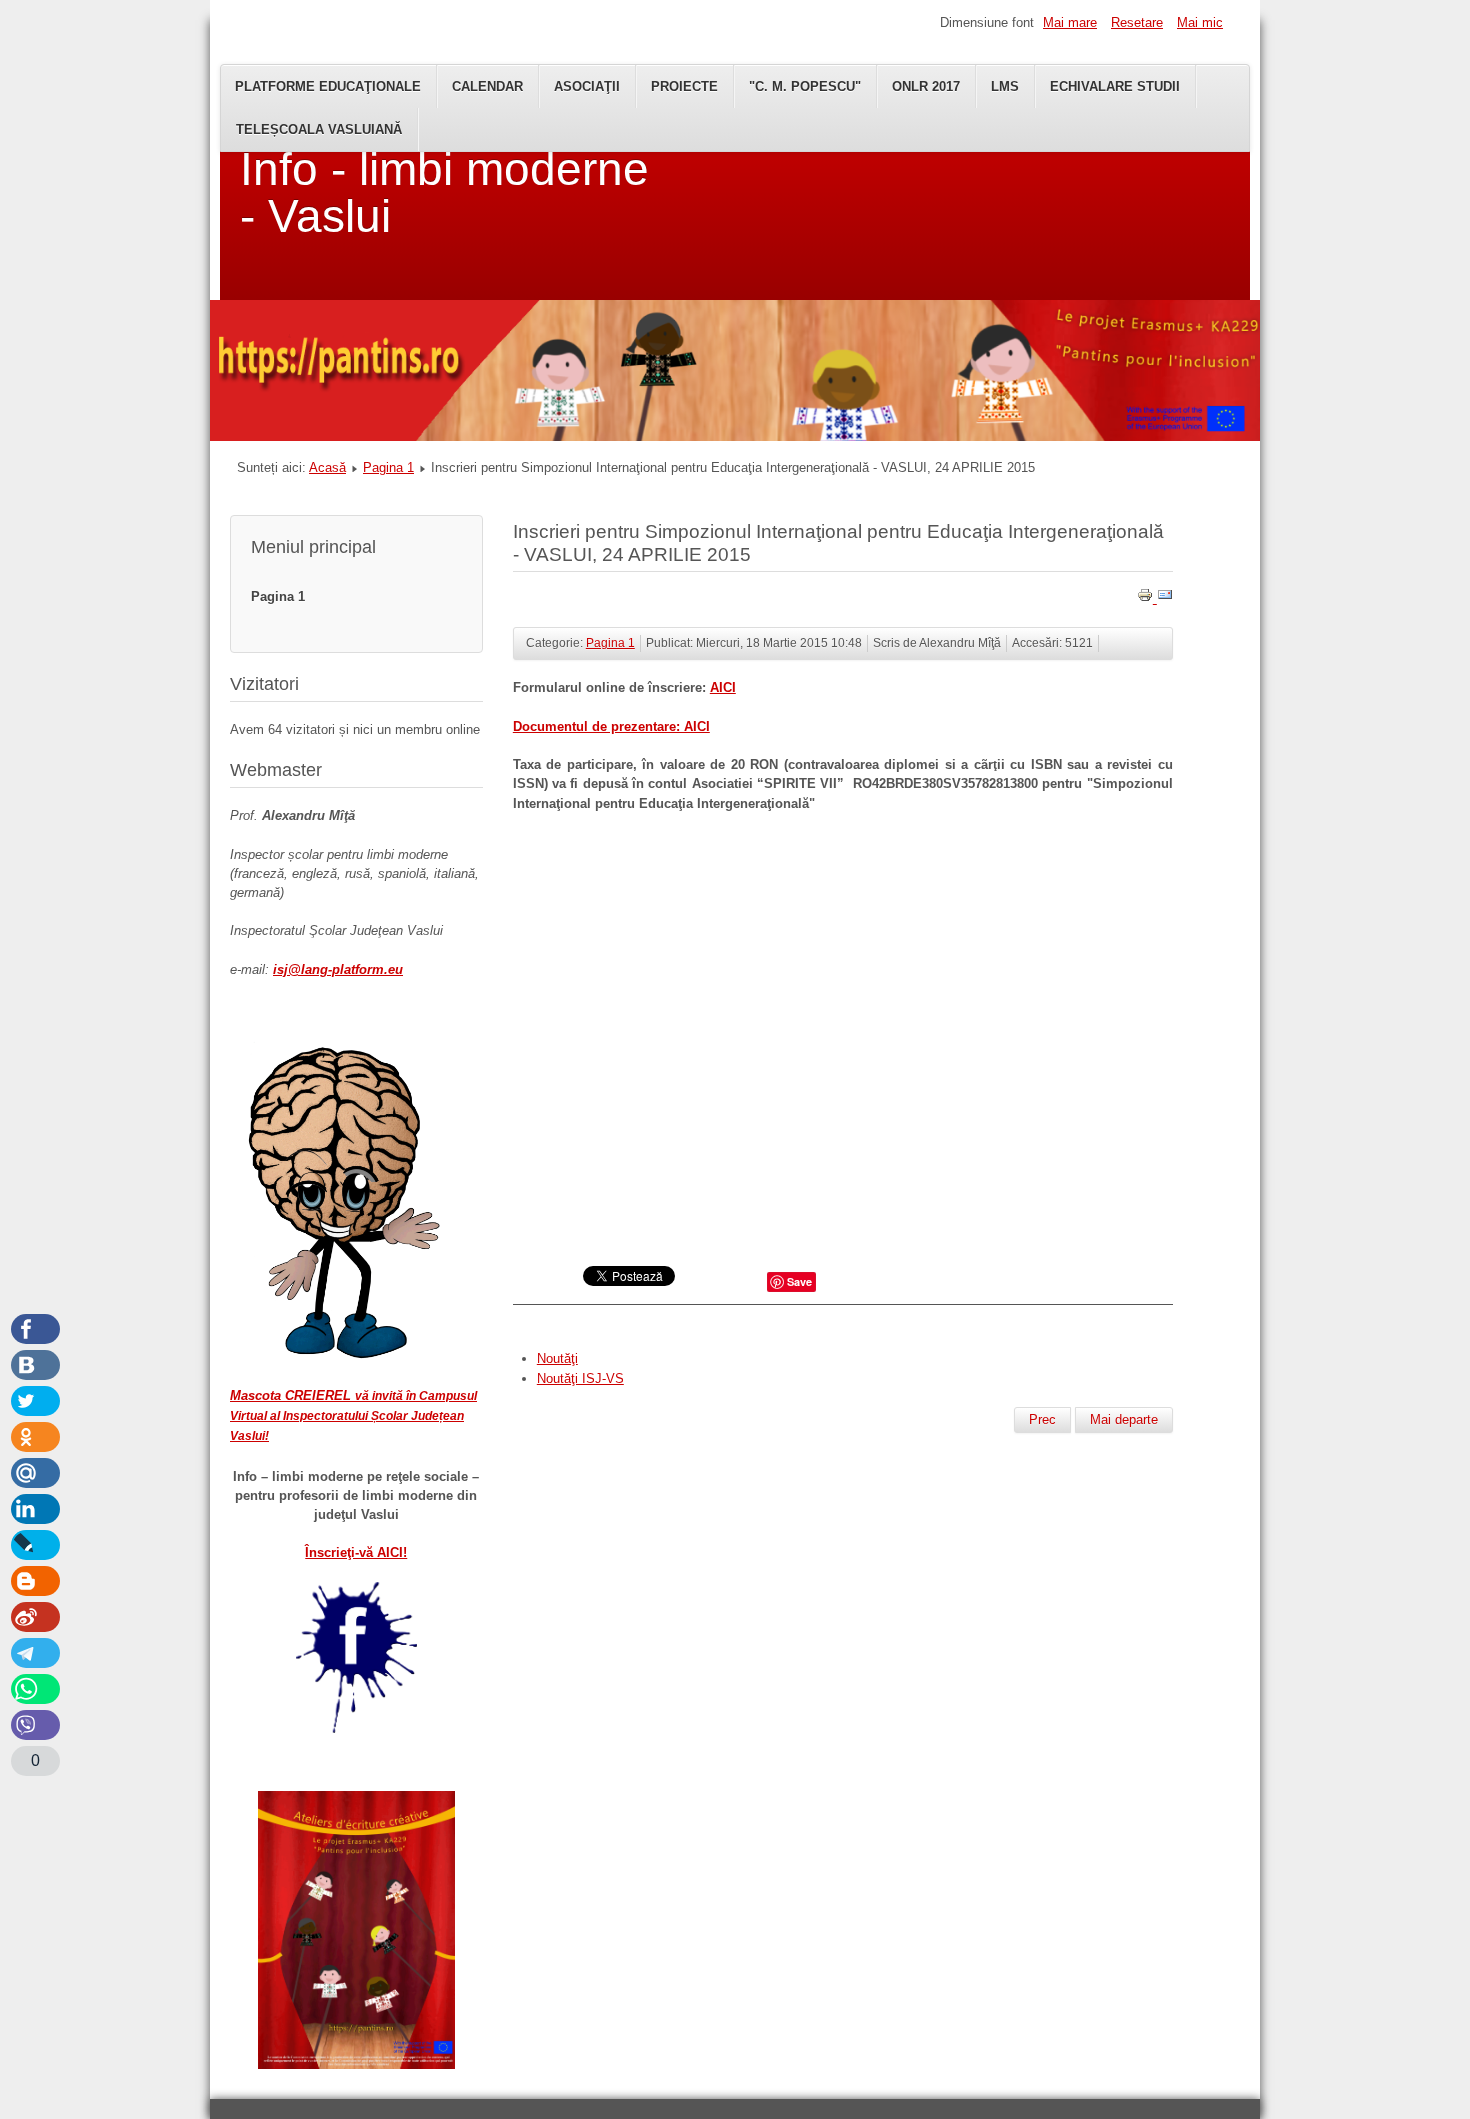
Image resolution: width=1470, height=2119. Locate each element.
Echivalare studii (1115, 86)
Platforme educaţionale (328, 86)
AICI (723, 687)
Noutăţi (557, 1358)
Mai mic (1200, 22)
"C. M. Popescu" (805, 86)
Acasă (327, 467)
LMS (1005, 86)
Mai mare (1070, 22)
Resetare (1137, 22)
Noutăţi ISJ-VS (580, 1378)
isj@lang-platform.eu (338, 969)
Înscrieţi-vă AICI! (356, 1552)
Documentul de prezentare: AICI (611, 726)
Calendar (487, 86)
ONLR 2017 (926, 86)
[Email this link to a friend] (1165, 598)
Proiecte (684, 86)
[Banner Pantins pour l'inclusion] (735, 436)
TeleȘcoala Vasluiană (319, 129)
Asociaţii (587, 86)
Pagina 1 (388, 467)
